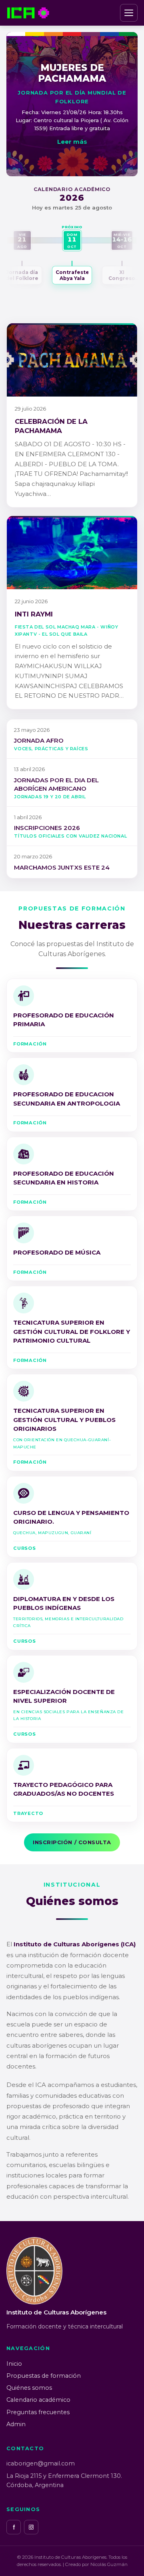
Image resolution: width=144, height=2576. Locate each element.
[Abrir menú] (129, 13)
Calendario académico (38, 2400)
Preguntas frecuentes (38, 2412)
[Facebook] (14, 2527)
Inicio (14, 2364)
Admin (16, 2424)
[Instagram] (31, 2527)
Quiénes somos (29, 2388)
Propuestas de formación (44, 2376)
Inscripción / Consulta (72, 1842)
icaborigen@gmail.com (41, 2463)
